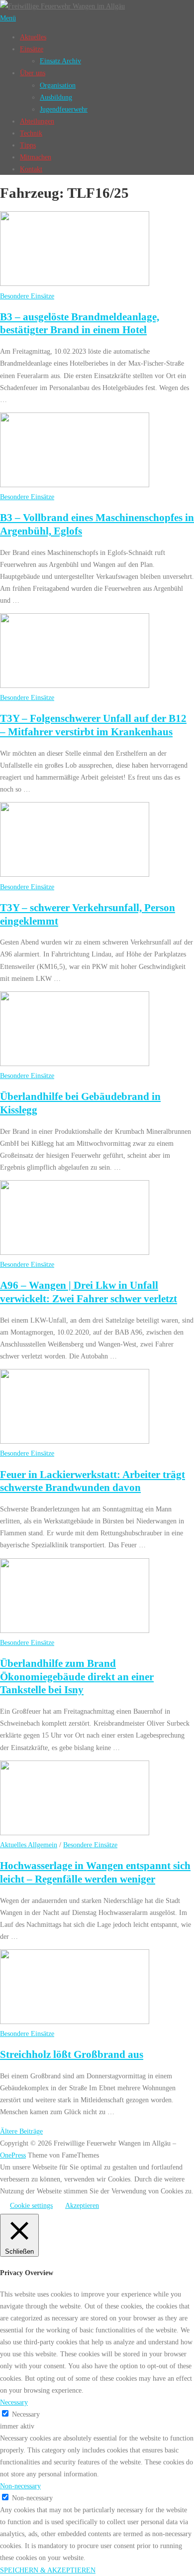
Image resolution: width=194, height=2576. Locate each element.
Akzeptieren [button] (82, 2205)
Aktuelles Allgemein (29, 1845)
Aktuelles (33, 37)
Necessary (26, 2414)
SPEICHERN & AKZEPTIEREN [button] (48, 2570)
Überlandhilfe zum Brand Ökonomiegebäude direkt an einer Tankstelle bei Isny (77, 1677)
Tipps (28, 145)
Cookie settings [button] (31, 2205)
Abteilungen (37, 121)
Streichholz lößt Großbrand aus (72, 2054)
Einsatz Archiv (60, 61)
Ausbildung (56, 97)
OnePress (13, 2155)
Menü (8, 18)
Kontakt (31, 169)
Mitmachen (36, 157)
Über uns (33, 73)
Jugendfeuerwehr (64, 109)
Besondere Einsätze (27, 296)
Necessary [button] (14, 2402)
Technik (31, 133)
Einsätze (32, 49)
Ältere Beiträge (21, 2131)
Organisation (58, 85)
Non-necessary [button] (20, 2486)
